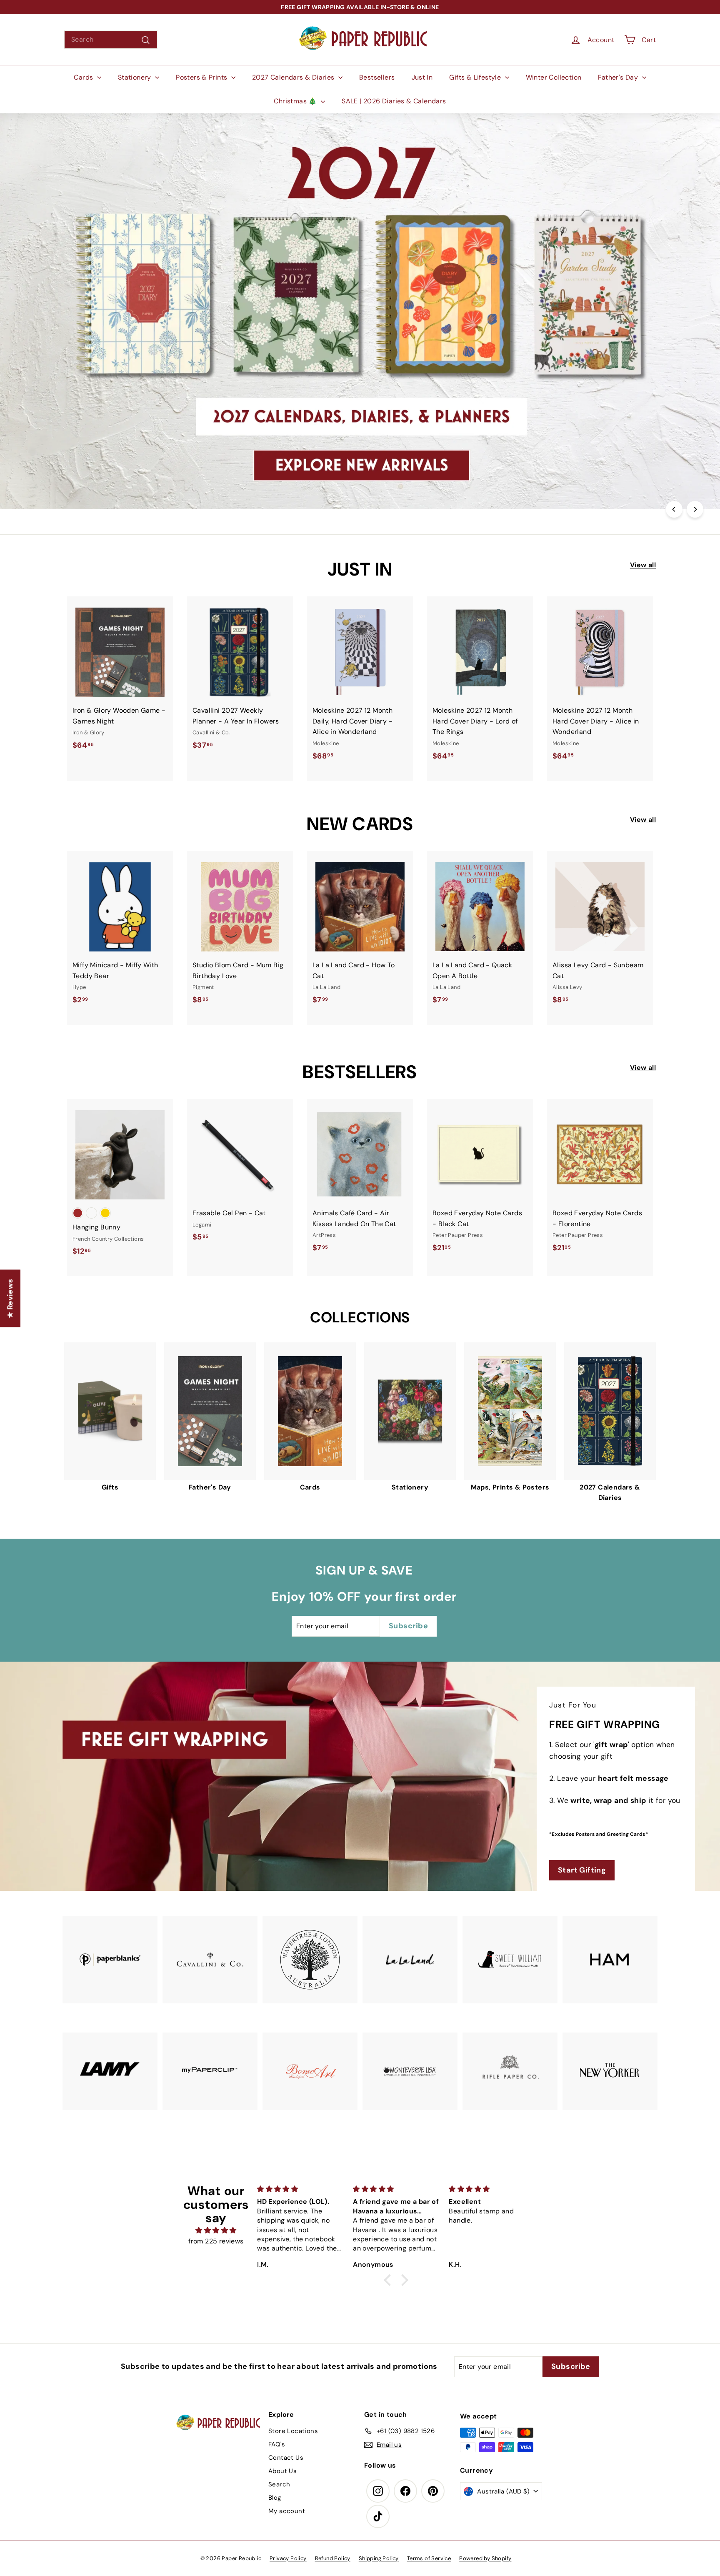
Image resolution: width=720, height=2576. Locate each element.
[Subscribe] (330, 1318)
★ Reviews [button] (10, 1298)
